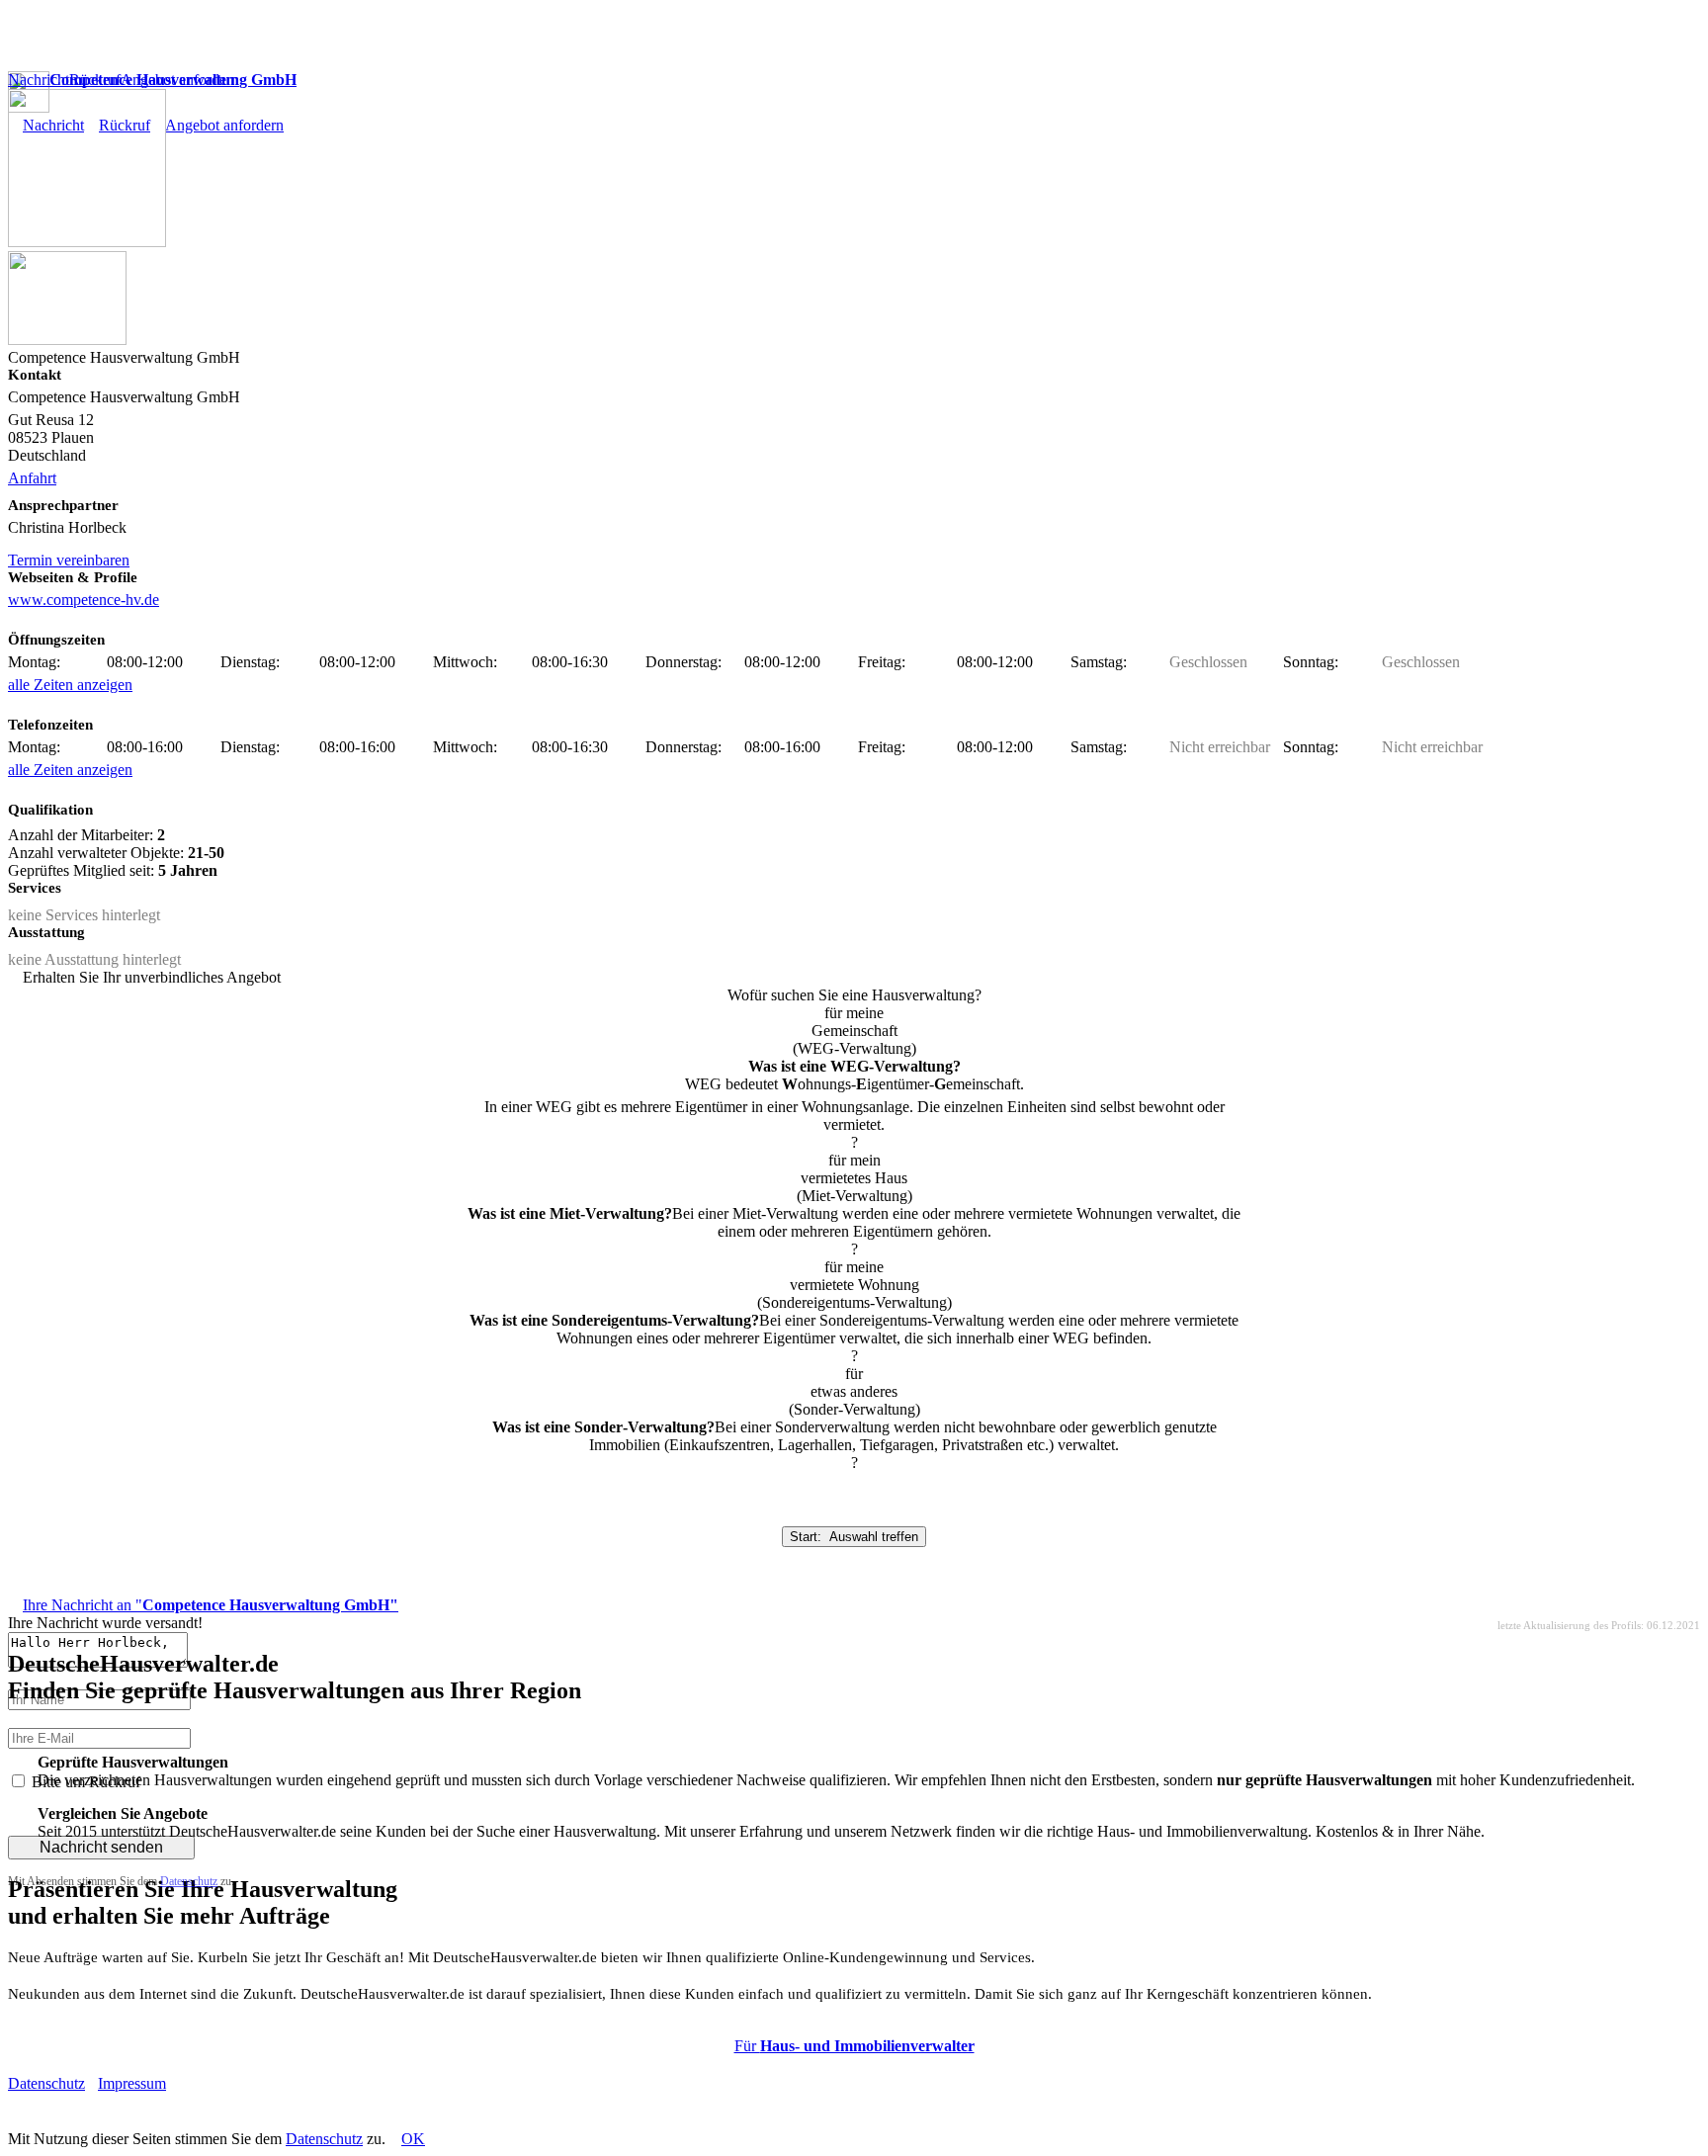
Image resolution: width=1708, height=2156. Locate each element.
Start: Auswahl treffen (854, 1537)
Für (854, 2046)
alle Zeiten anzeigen (70, 685)
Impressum (132, 2083)
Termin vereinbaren (69, 560)
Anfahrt (32, 478)
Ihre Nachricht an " (211, 1605)
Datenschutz (189, 1881)
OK (413, 2139)
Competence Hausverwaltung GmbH (173, 80)
